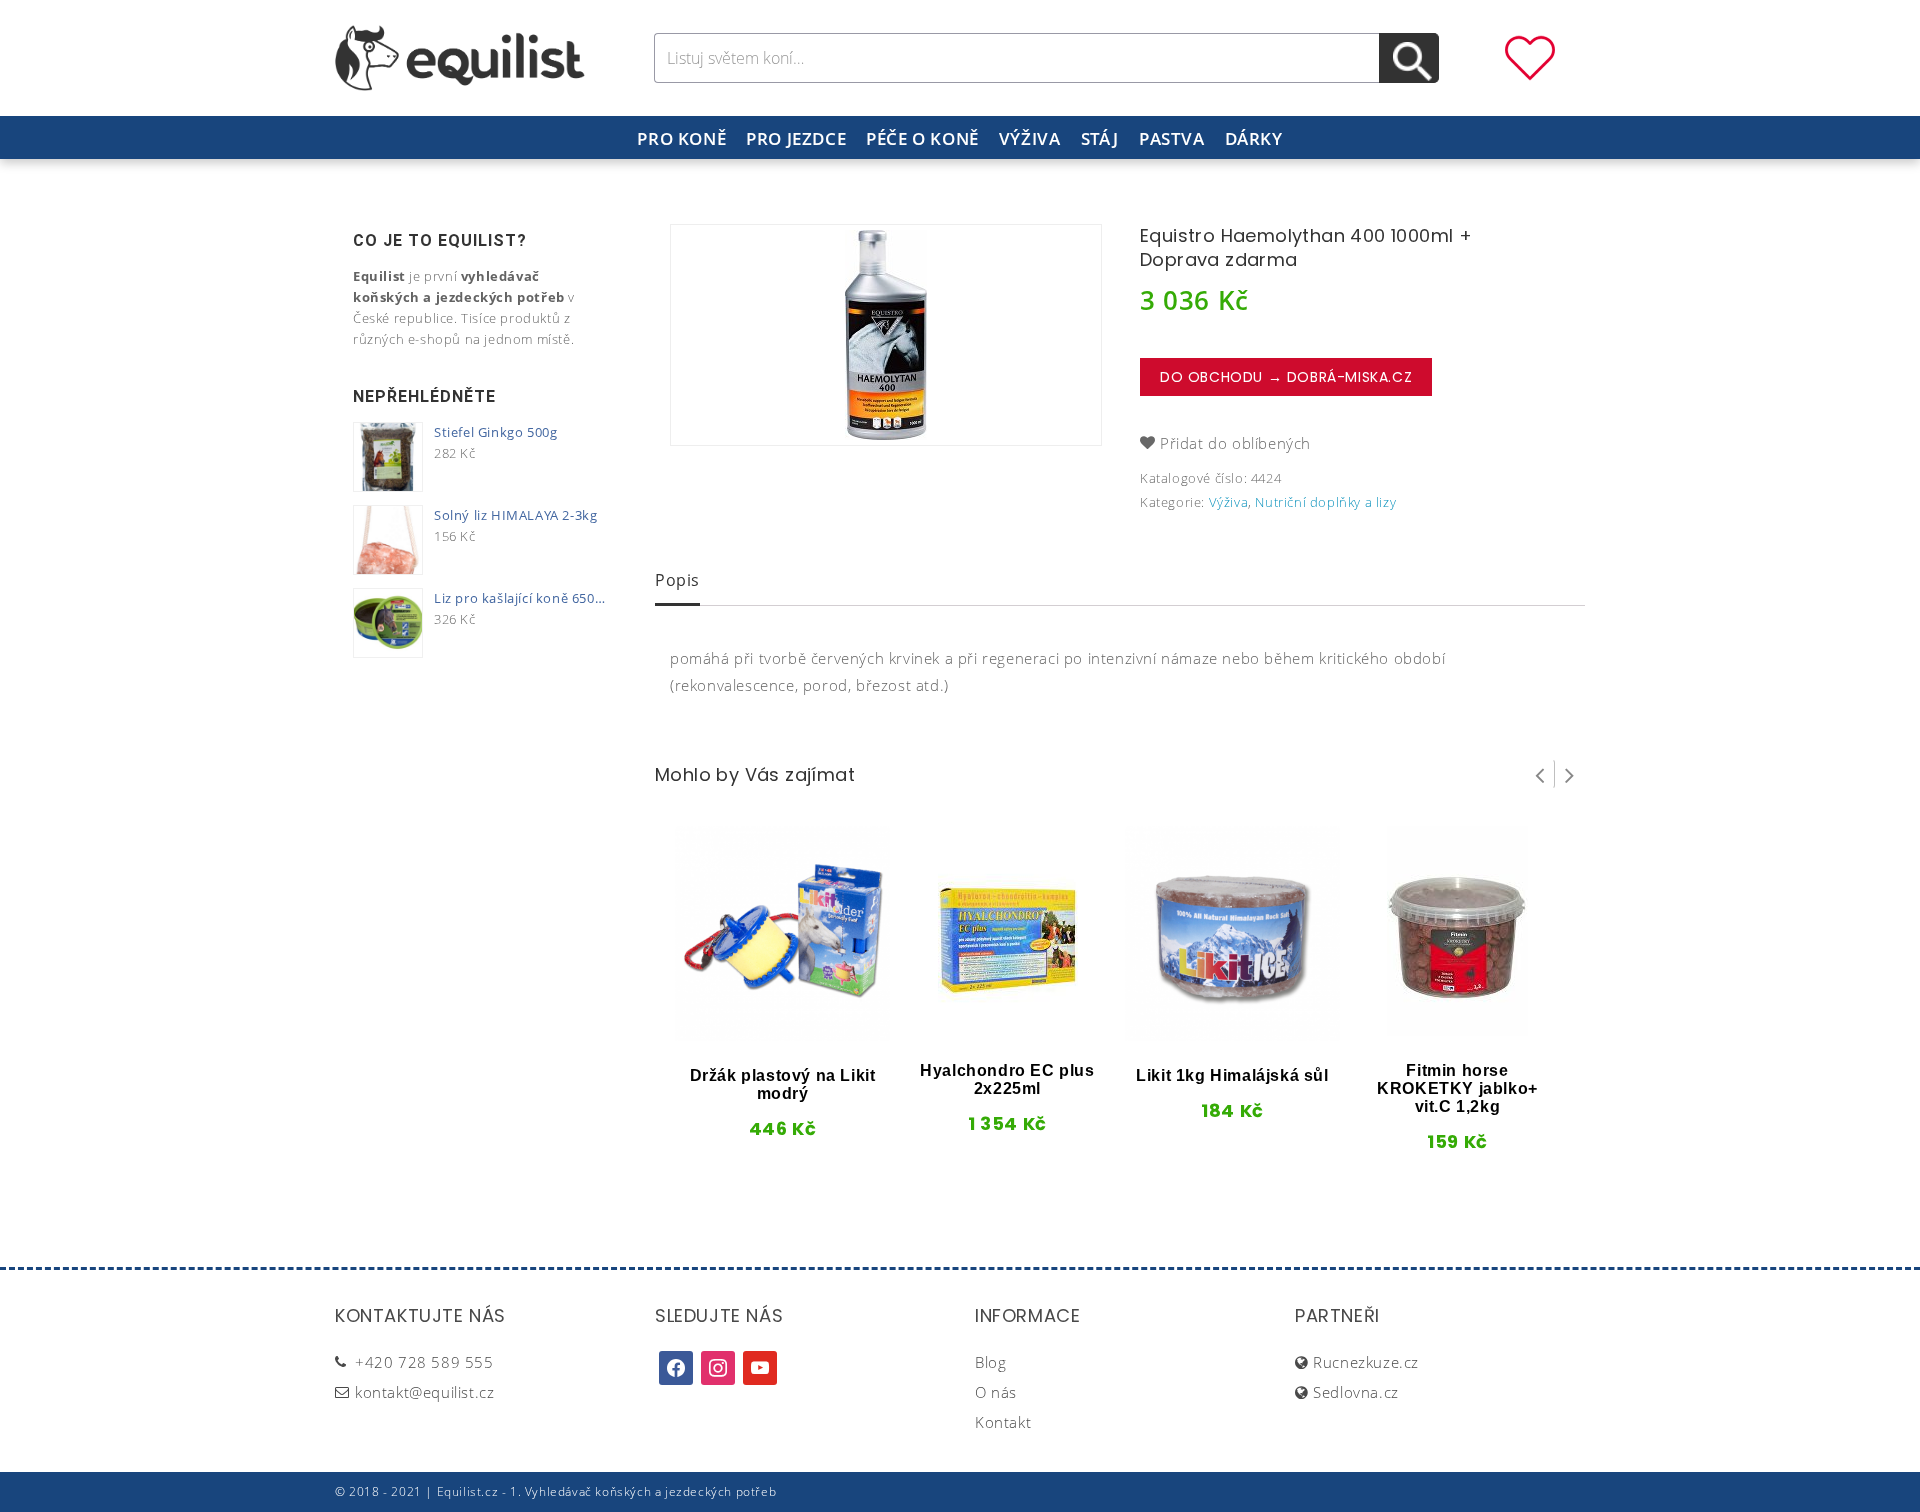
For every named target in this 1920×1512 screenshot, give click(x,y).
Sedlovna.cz (1356, 1392)
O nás (996, 1392)
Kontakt (1003, 1422)
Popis (677, 580)
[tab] (677, 582)
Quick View (749, 1034)
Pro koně (681, 138)
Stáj (1100, 138)
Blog (990, 1362)
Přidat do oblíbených (1235, 443)
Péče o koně (922, 138)
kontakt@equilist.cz (424, 1392)
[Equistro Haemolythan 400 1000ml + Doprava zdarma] (886, 335)
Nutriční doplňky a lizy (1325, 502)
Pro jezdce (796, 138)
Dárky (1254, 138)
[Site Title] (460, 56)
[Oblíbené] (1530, 56)
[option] (886, 335)
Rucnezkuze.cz (1366, 1362)
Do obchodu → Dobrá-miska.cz (1286, 377)
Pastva (1172, 138)
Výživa (1030, 138)
